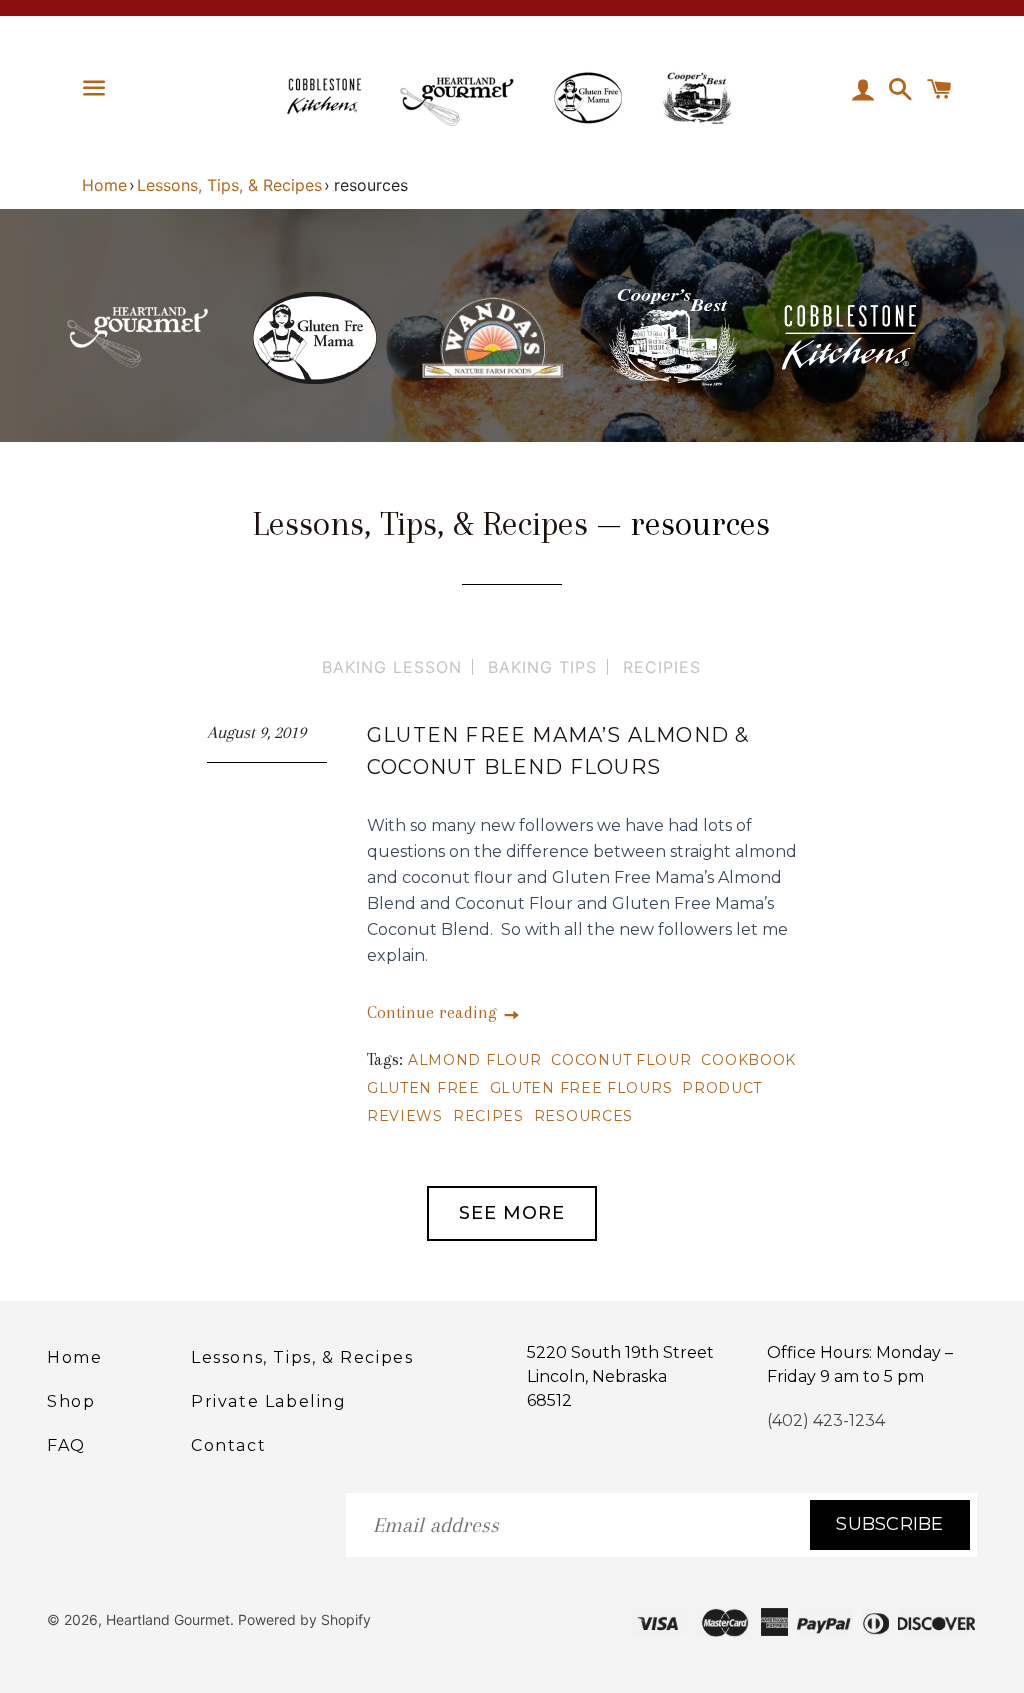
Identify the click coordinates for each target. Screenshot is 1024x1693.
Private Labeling (269, 1401)
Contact (228, 1445)
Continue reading (434, 1012)
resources (583, 1116)
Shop (71, 1401)
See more (512, 1213)
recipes (488, 1116)
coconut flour (621, 1060)
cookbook (748, 1060)
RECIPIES (662, 667)
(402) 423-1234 (826, 1420)
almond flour (474, 1060)
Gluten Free (423, 1088)
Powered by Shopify (304, 1619)
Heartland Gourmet (168, 1619)
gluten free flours (581, 1088)
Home (104, 185)
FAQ (66, 1445)
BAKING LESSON (392, 667)
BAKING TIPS (542, 667)
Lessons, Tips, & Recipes (229, 185)
